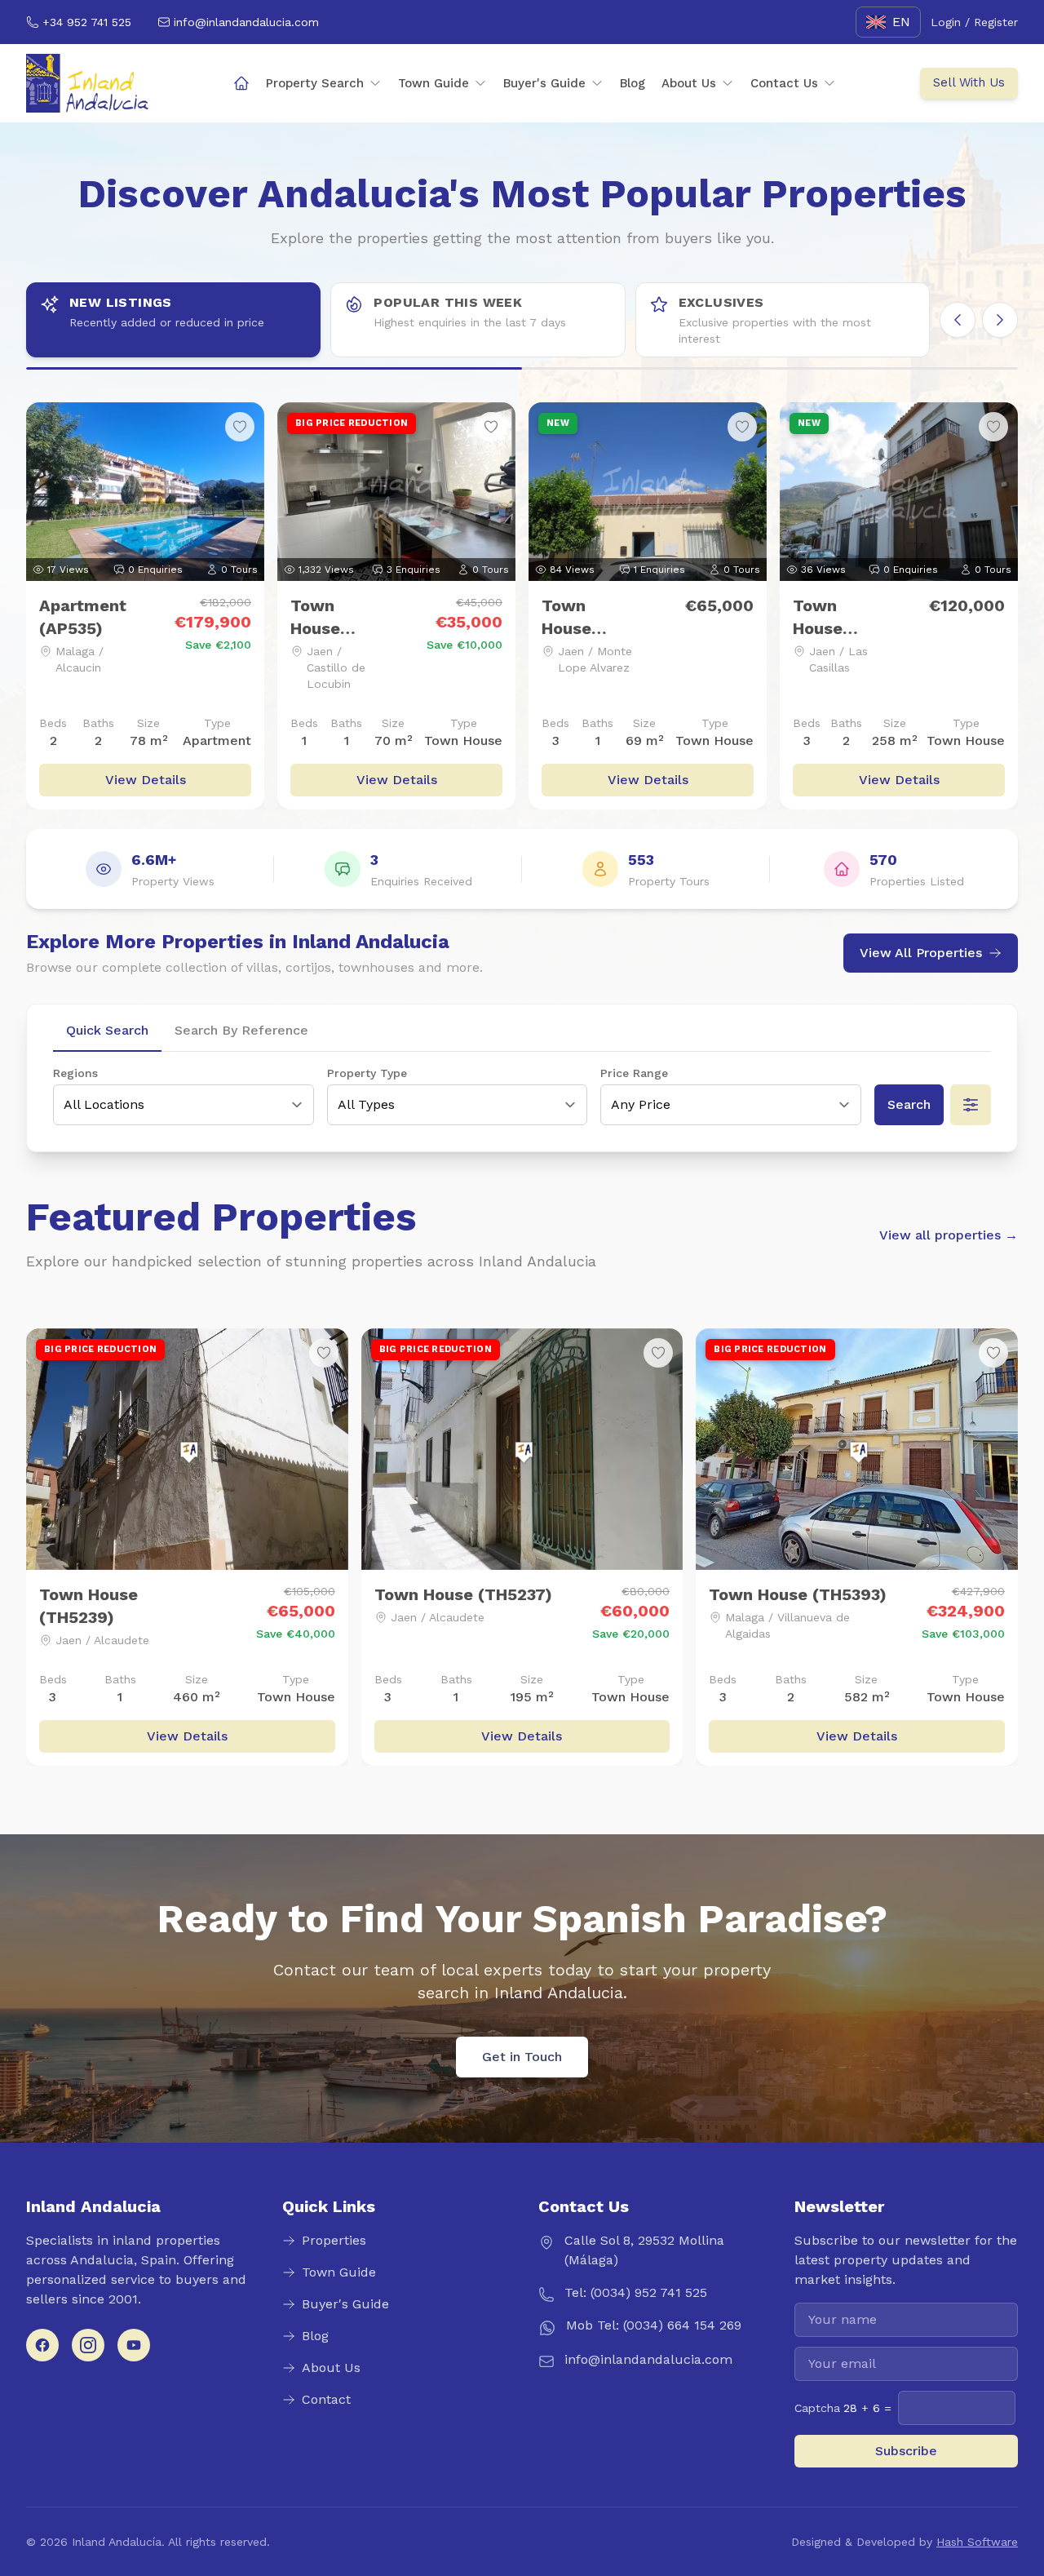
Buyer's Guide (544, 83)
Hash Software (977, 2542)
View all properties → (949, 1235)
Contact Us (784, 83)
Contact (326, 2399)
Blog (633, 83)
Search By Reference (241, 1030)
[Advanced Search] (971, 1105)
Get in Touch (522, 2057)
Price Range (634, 1073)
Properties (334, 2240)
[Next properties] (1000, 320)
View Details (146, 780)
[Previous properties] (958, 320)
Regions (75, 1073)
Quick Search (107, 1030)
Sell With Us (969, 82)
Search (909, 1104)
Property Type (367, 1073)
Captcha (843, 2408)
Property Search (315, 83)
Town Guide (434, 83)
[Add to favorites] (240, 427)
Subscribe (906, 2451)
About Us (689, 83)
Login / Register (974, 22)
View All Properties (921, 953)
